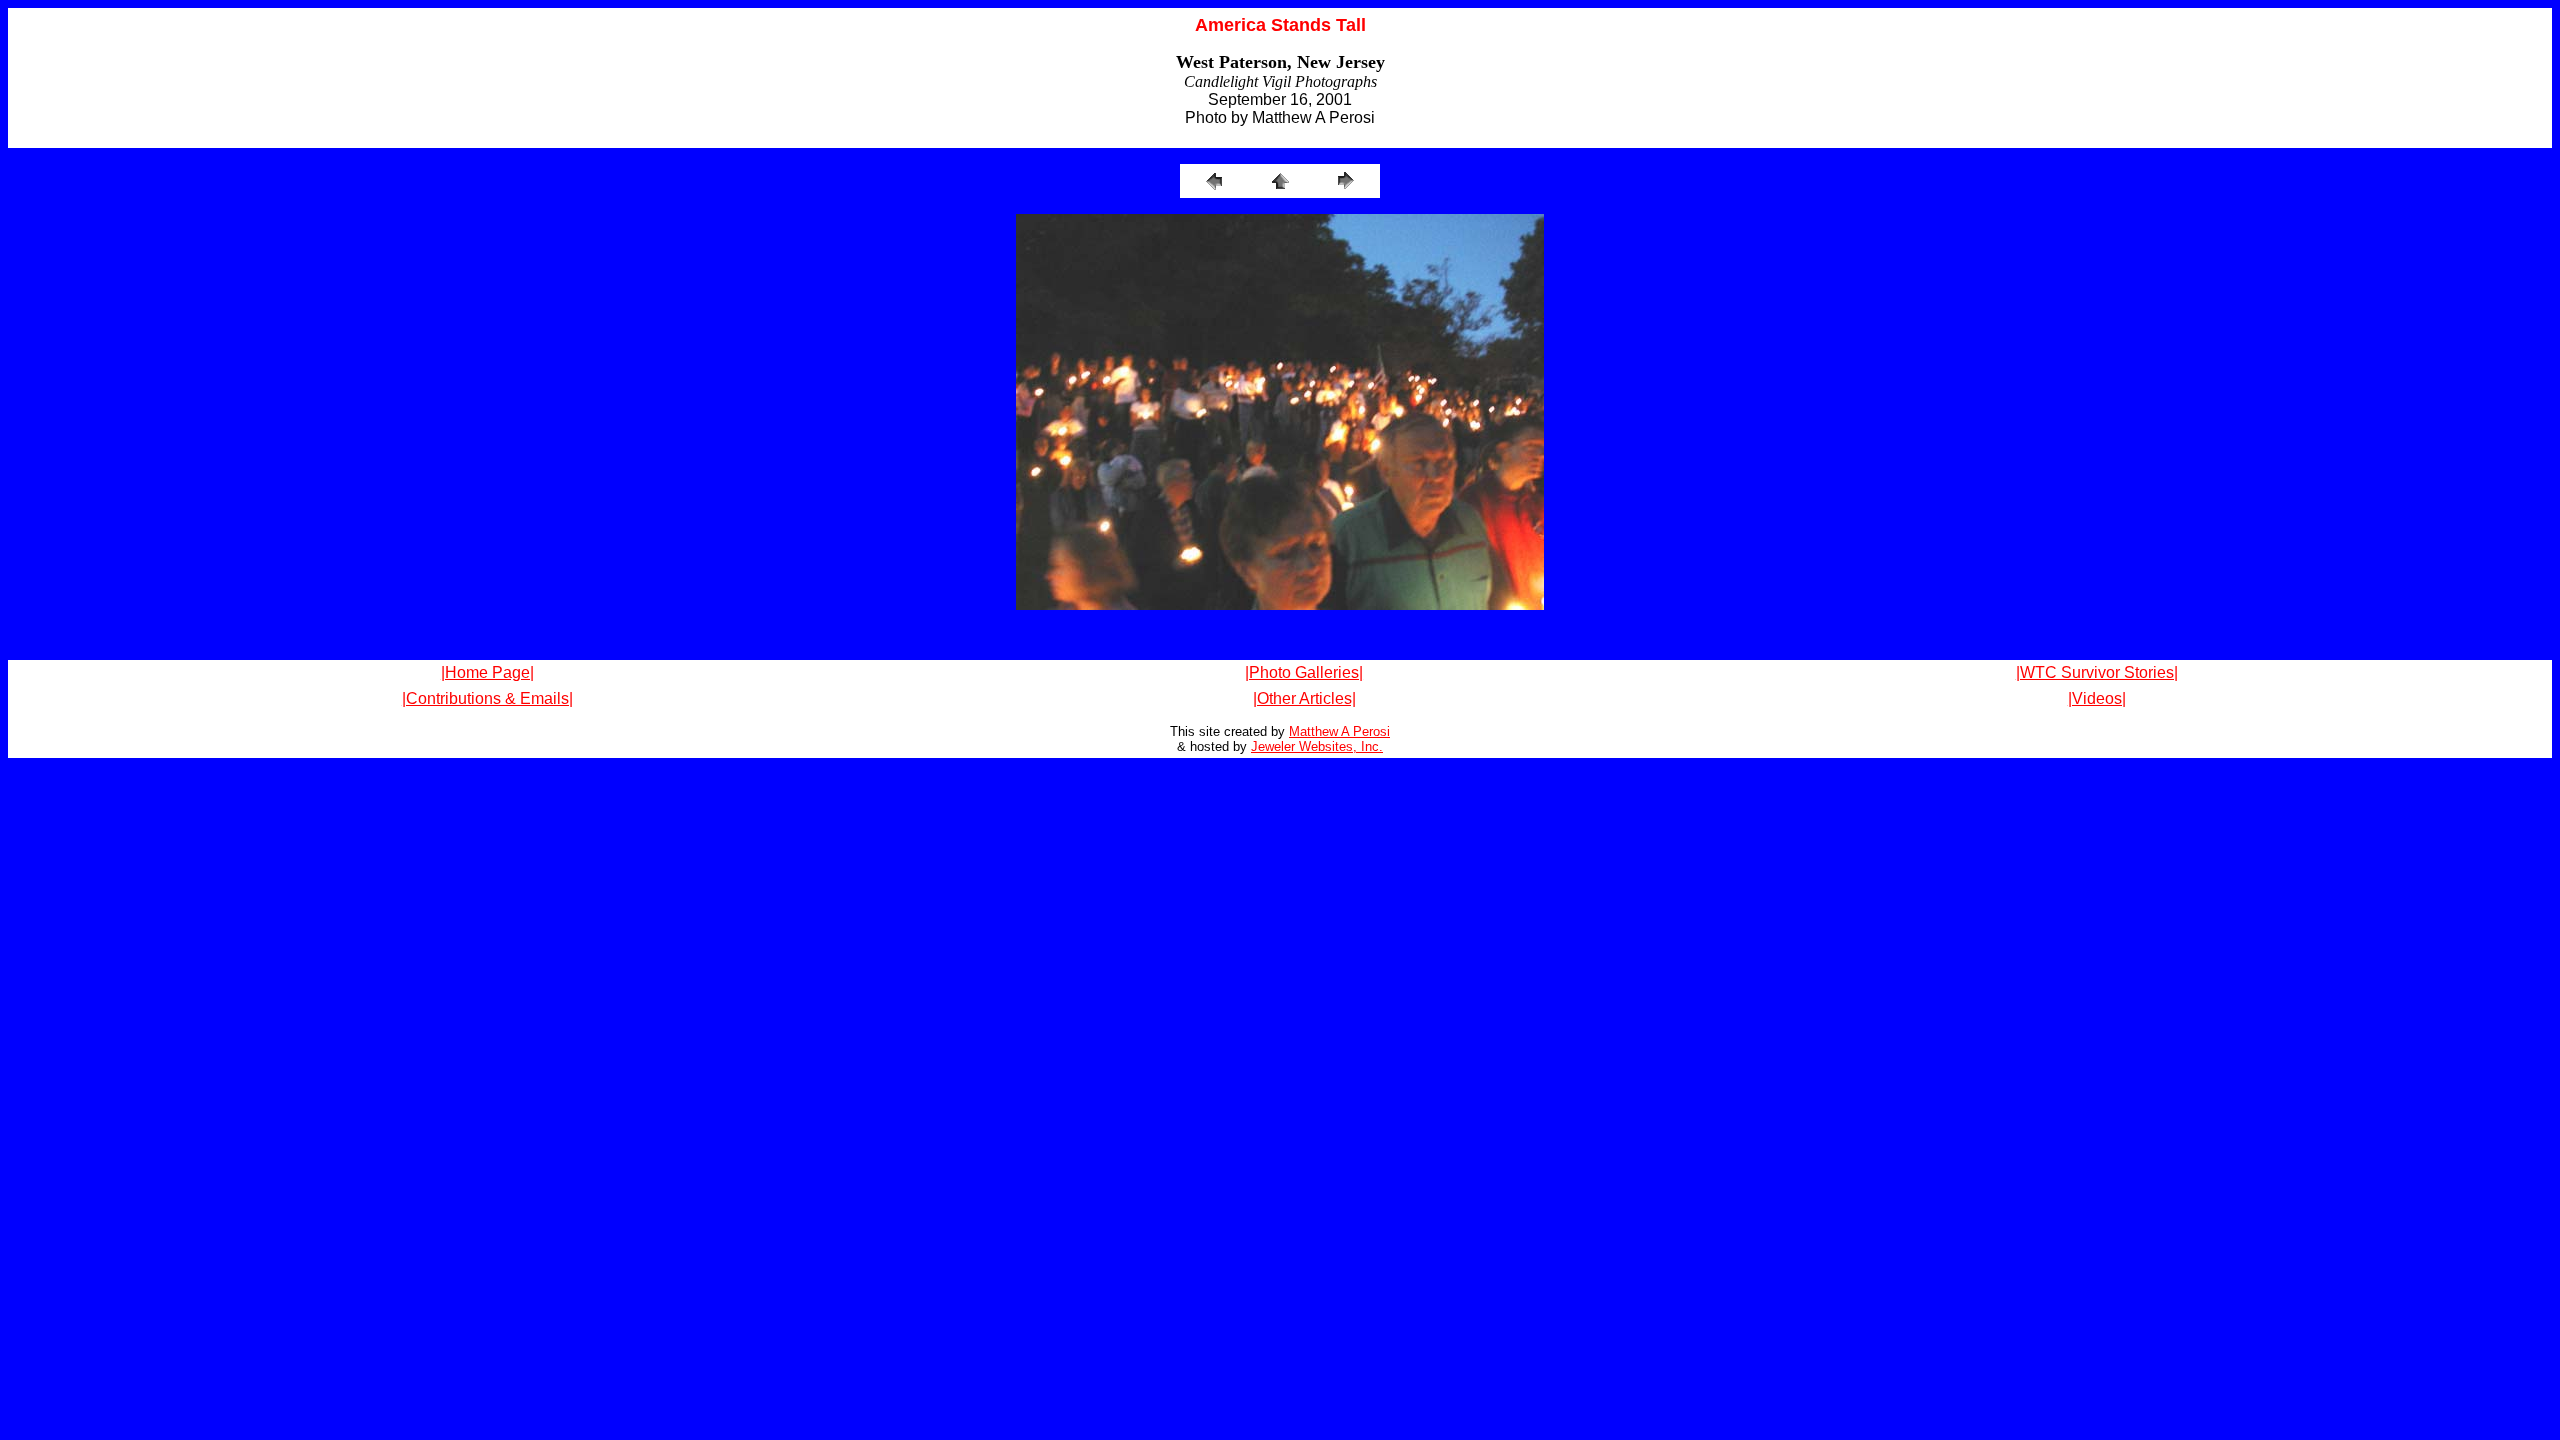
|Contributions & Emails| (487, 698)
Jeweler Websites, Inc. (1317, 746)
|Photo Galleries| (1304, 672)
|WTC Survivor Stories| (2097, 672)
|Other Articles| (1304, 698)
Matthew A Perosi (1339, 731)
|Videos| (2097, 698)
